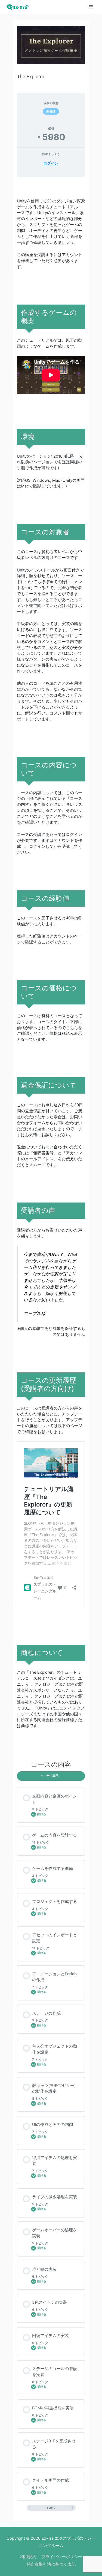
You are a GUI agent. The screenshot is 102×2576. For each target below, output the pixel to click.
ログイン (51, 163)
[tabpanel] (51, 967)
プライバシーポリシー (62, 2557)
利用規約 (28, 2557)
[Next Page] (72, 2508)
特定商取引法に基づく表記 (51, 2564)
